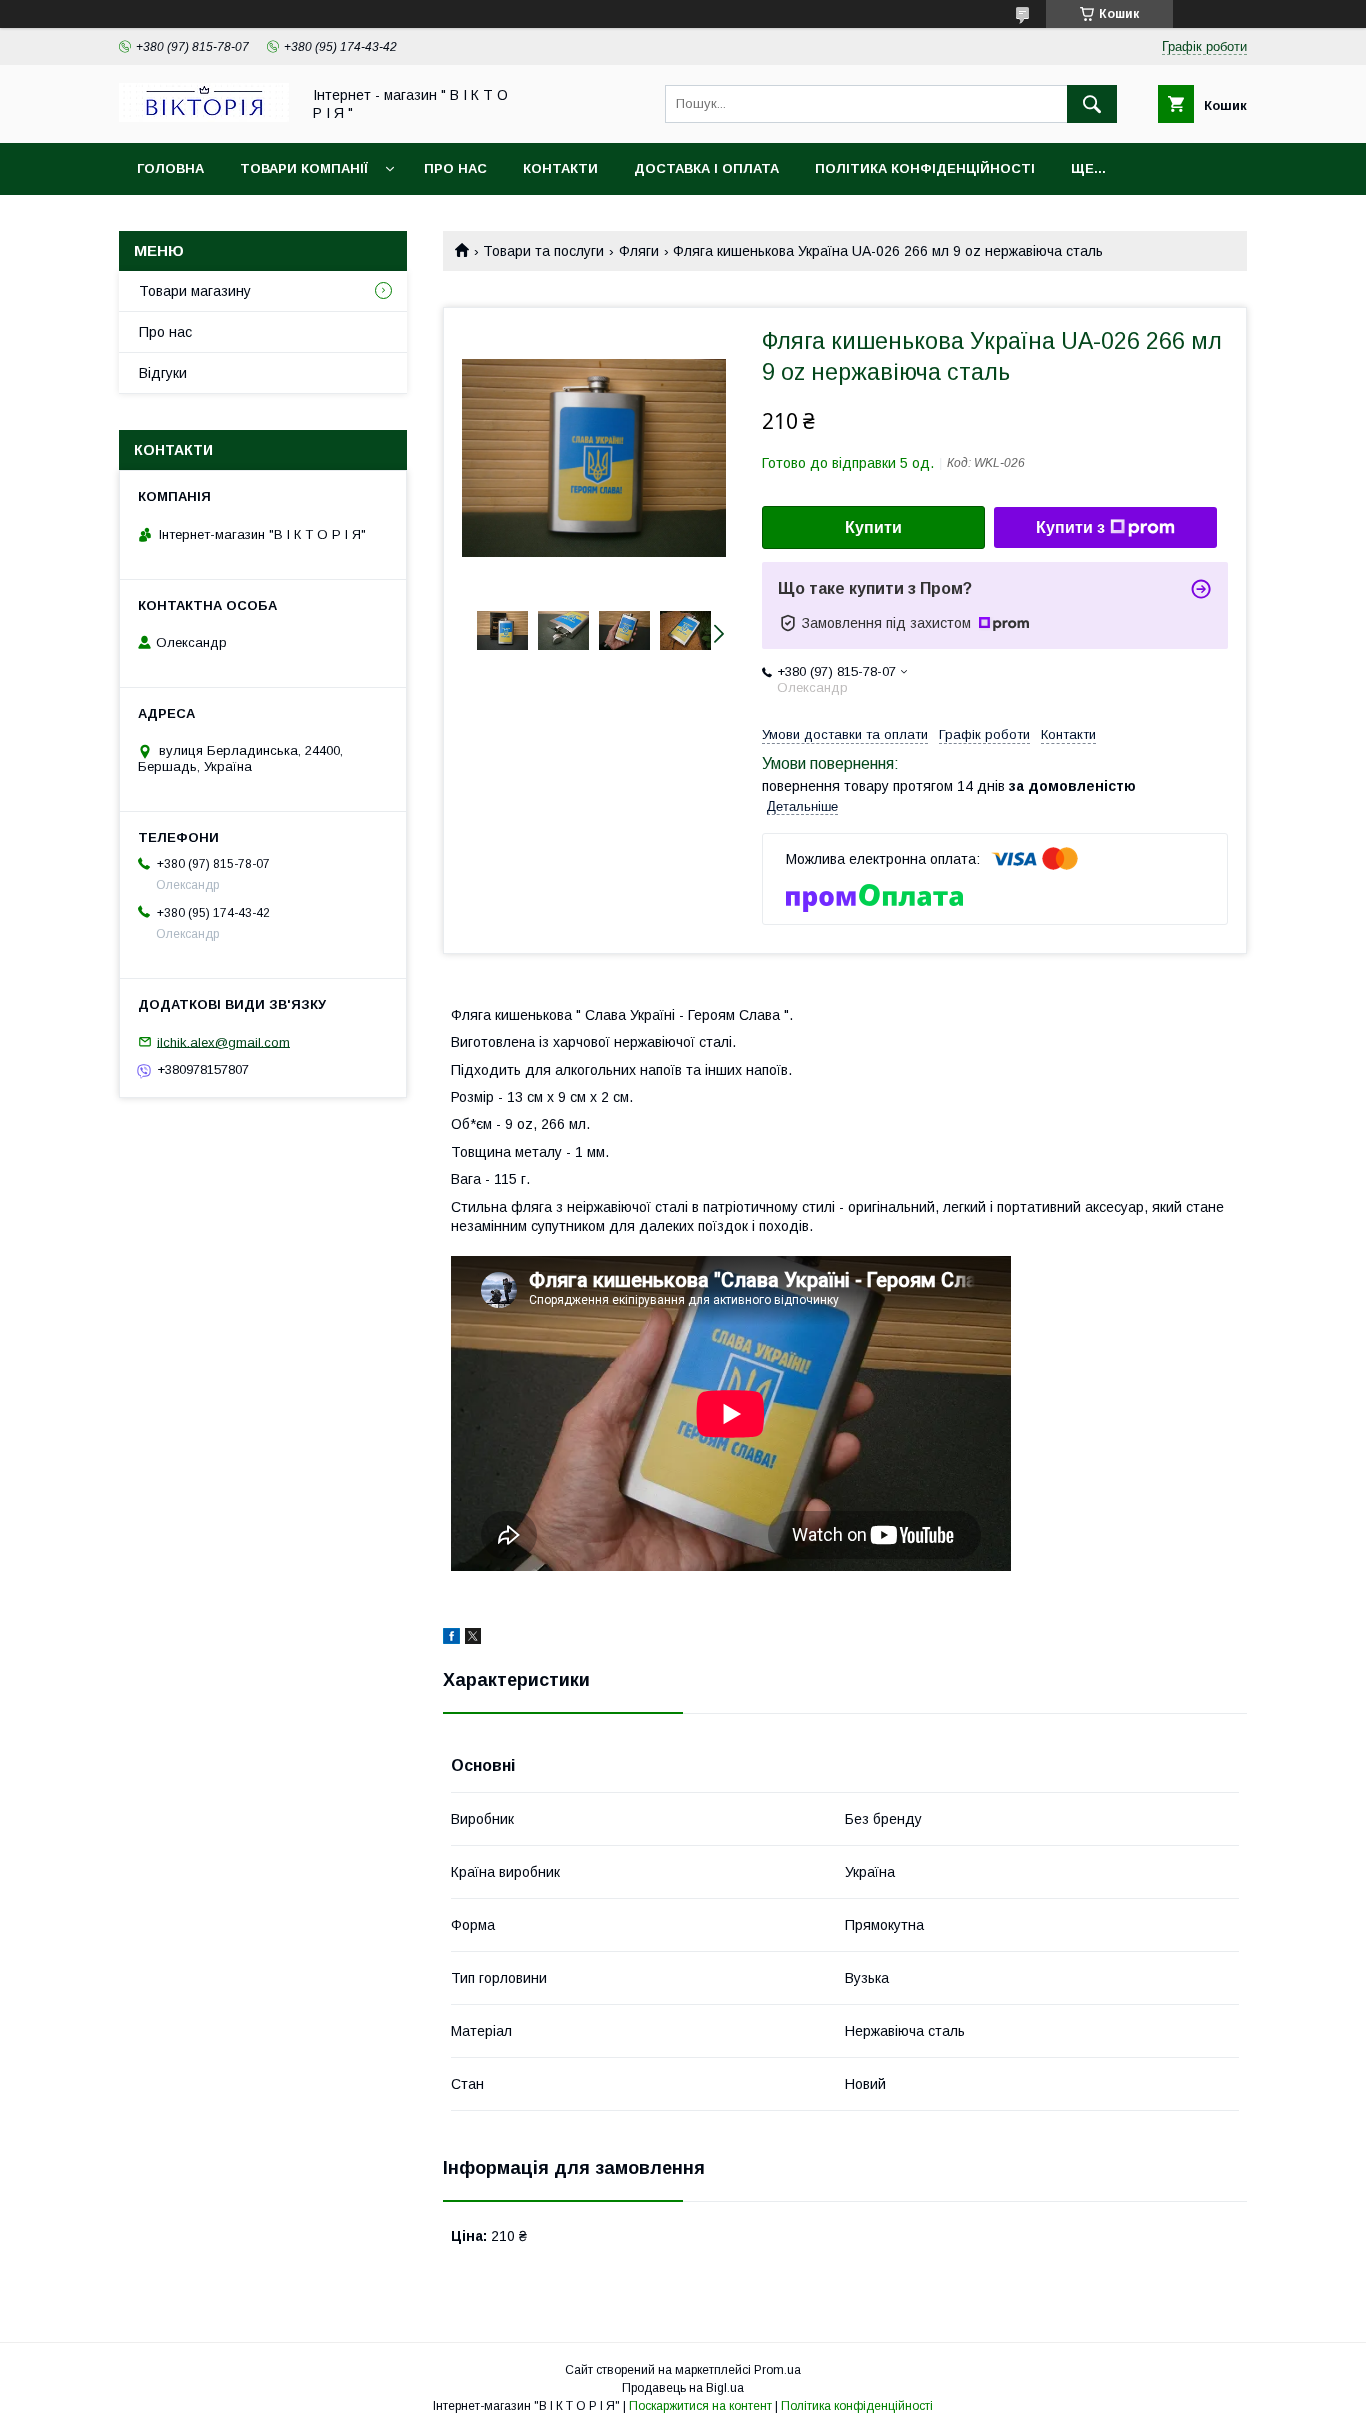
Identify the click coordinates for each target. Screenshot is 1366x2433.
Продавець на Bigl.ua (683, 2388)
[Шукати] (1092, 104)
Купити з (1070, 527)
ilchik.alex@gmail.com (223, 1041)
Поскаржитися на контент (700, 2406)
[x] (473, 1639)
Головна (170, 168)
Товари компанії (304, 168)
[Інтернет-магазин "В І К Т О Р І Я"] (204, 117)
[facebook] (451, 1639)
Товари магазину (195, 291)
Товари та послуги (543, 251)
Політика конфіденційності (925, 168)
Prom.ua (777, 2370)
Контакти (560, 168)
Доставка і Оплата (706, 168)
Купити (873, 527)
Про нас (455, 168)
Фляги (639, 251)
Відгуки (163, 373)
